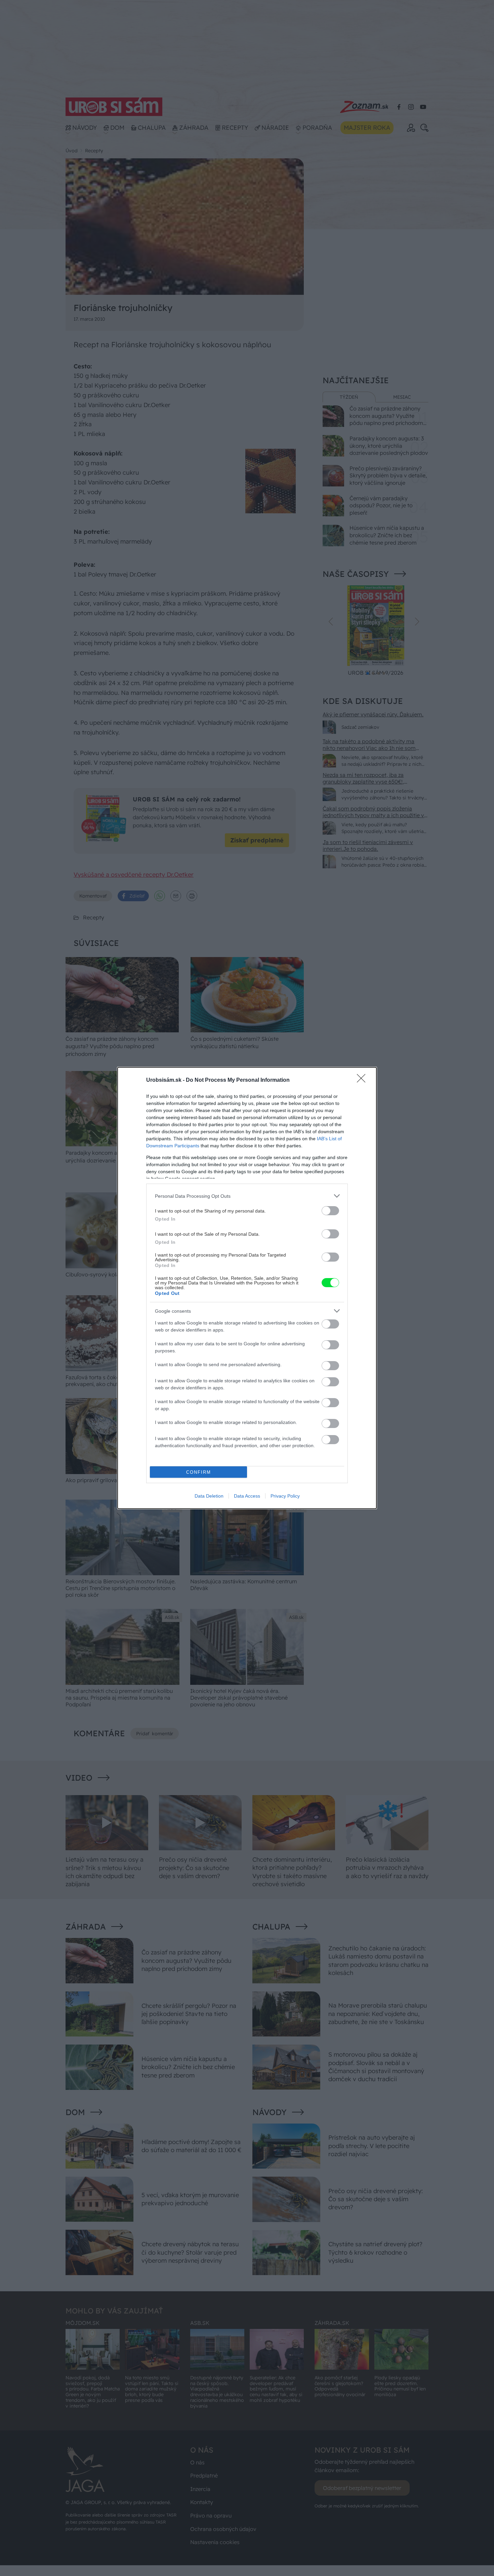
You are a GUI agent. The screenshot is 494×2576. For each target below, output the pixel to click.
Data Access (247, 1496)
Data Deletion (209, 1496)
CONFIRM (199, 1472)
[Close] (363, 1080)
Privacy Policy (285, 1496)
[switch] (330, 1211)
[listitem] (247, 1196)
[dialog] (247, 1288)
